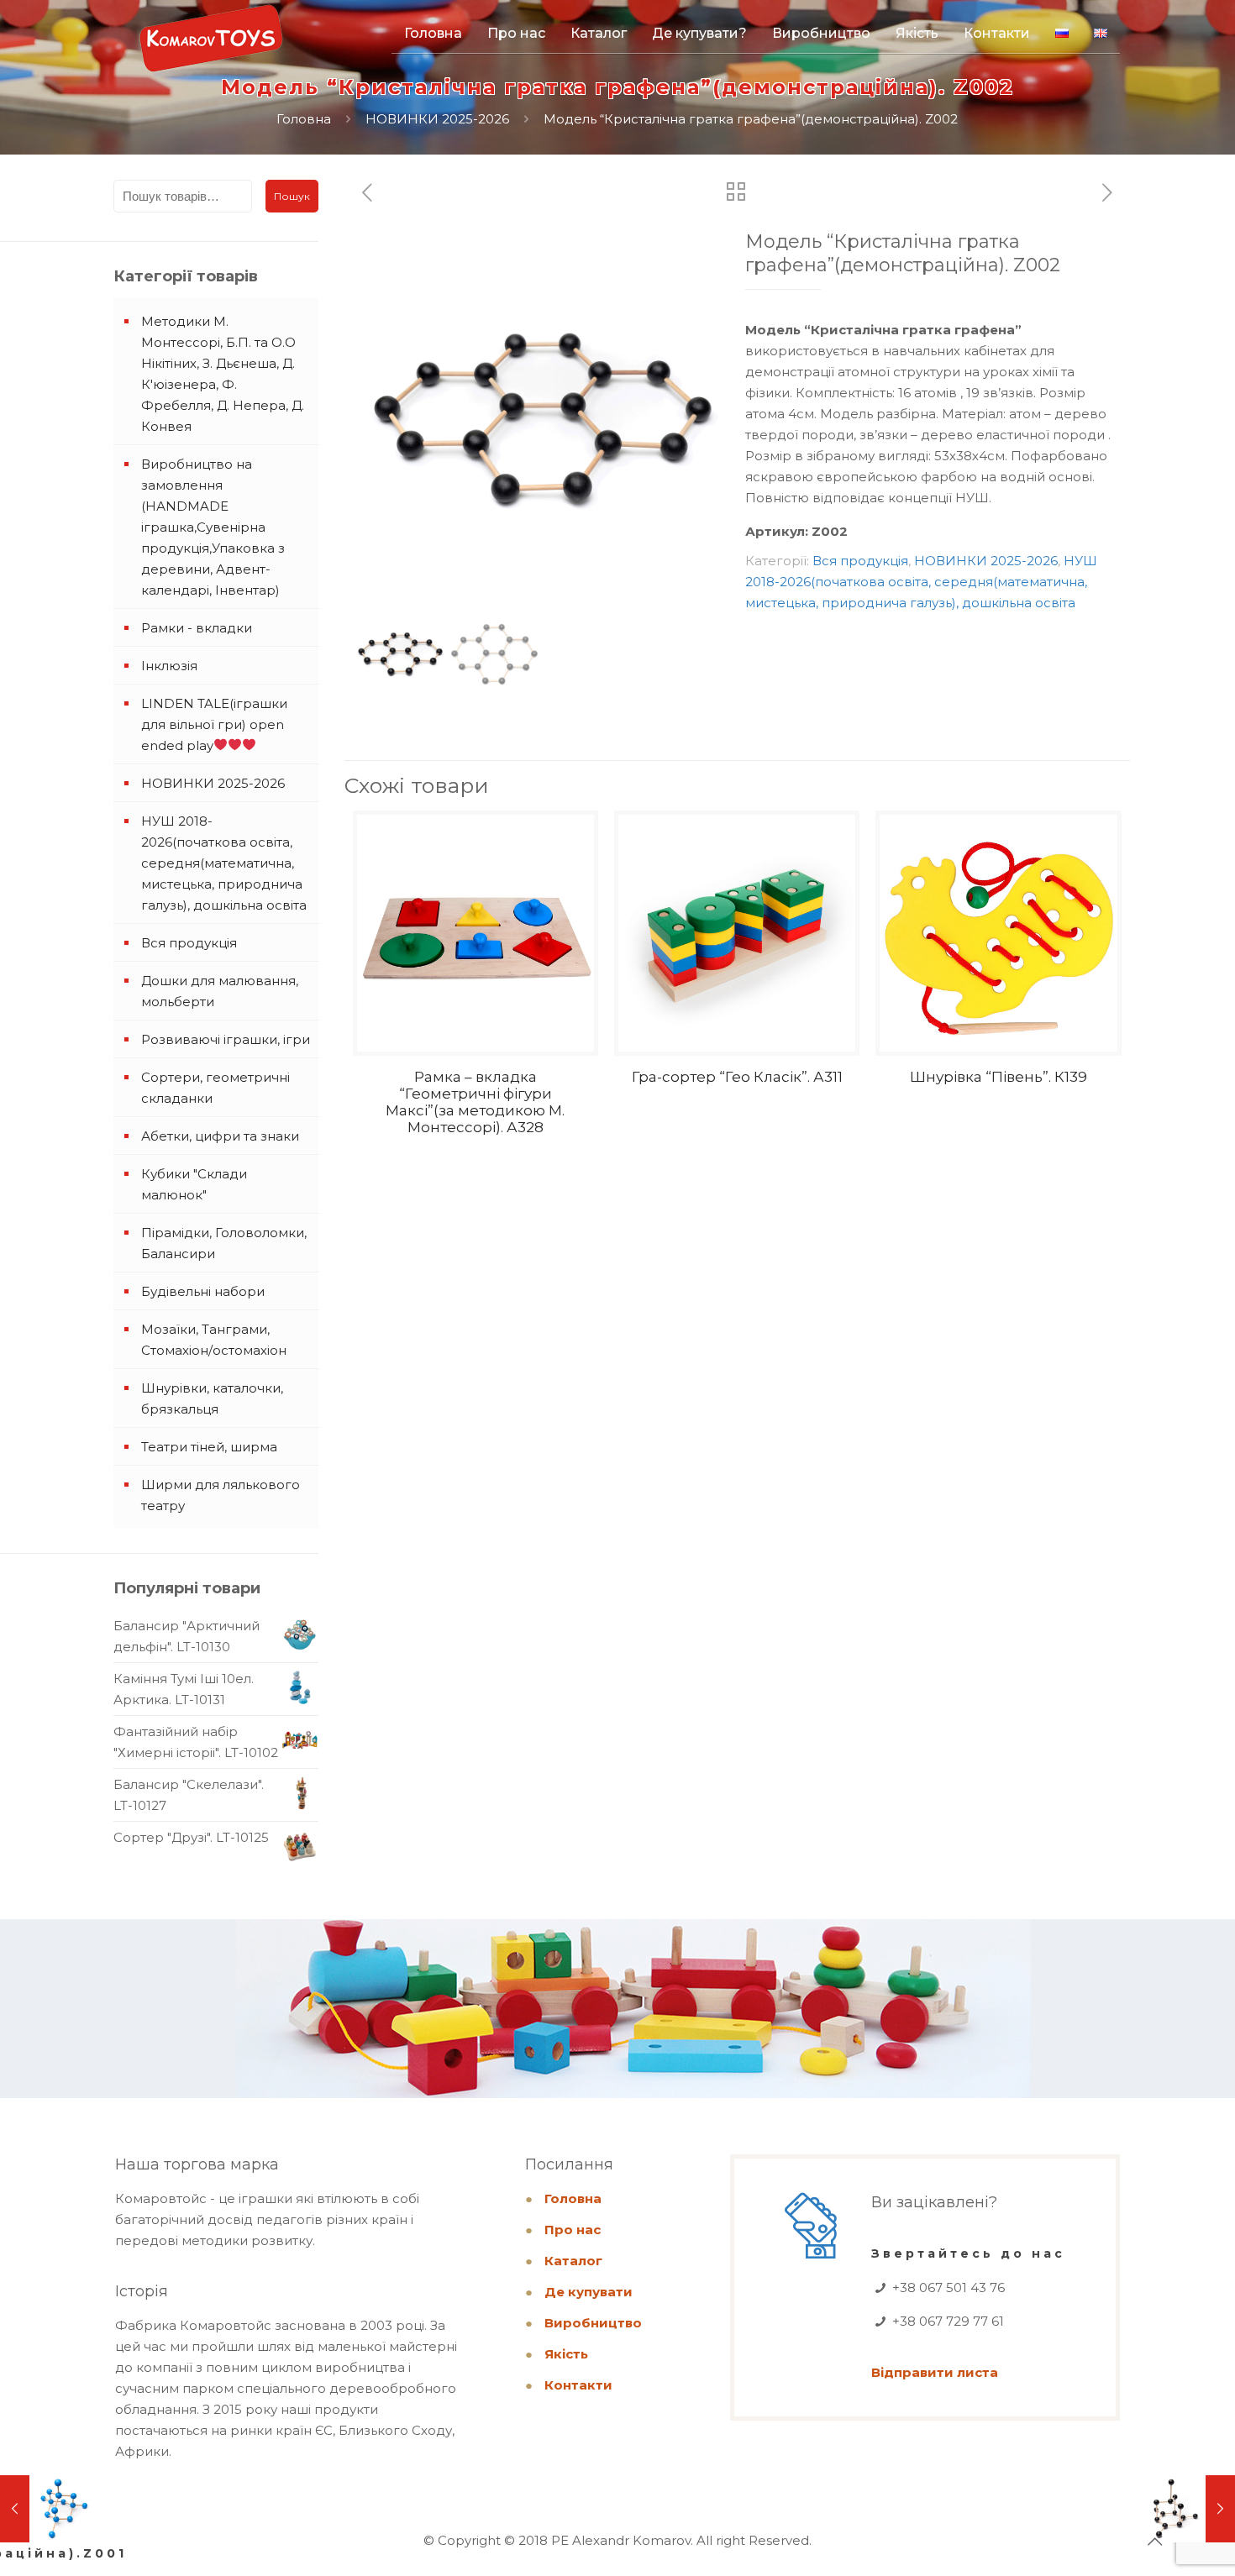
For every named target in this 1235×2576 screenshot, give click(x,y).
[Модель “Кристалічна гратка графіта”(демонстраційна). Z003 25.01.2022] (1187, 2509)
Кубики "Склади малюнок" (194, 1184)
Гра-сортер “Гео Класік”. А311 (737, 1077)
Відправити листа (935, 2372)
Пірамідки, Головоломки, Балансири (224, 1243)
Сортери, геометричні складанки (215, 1088)
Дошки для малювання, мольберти (220, 991)
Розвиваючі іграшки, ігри (226, 1039)
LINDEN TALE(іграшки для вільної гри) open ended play (214, 724)
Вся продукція (860, 561)
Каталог (573, 2261)
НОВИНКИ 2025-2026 (437, 119)
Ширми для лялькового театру (221, 1495)
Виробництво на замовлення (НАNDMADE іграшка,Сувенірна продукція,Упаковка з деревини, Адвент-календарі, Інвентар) (213, 527)
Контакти (578, 2385)
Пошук (292, 196)
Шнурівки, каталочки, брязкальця (212, 1398)
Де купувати (589, 2292)
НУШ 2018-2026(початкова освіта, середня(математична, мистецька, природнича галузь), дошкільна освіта (921, 582)
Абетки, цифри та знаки (220, 1136)
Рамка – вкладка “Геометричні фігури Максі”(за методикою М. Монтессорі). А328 (475, 1102)
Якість (566, 2354)
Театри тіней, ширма (209, 1447)
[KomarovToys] (211, 46)
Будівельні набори (203, 1291)
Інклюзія (169, 666)
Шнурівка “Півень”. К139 (999, 1077)
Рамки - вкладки (197, 628)
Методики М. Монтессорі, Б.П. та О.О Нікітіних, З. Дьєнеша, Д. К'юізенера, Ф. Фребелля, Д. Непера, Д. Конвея (223, 374)
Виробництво (593, 2323)
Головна (304, 119)
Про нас (573, 2230)
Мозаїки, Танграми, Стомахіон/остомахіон (214, 1340)
